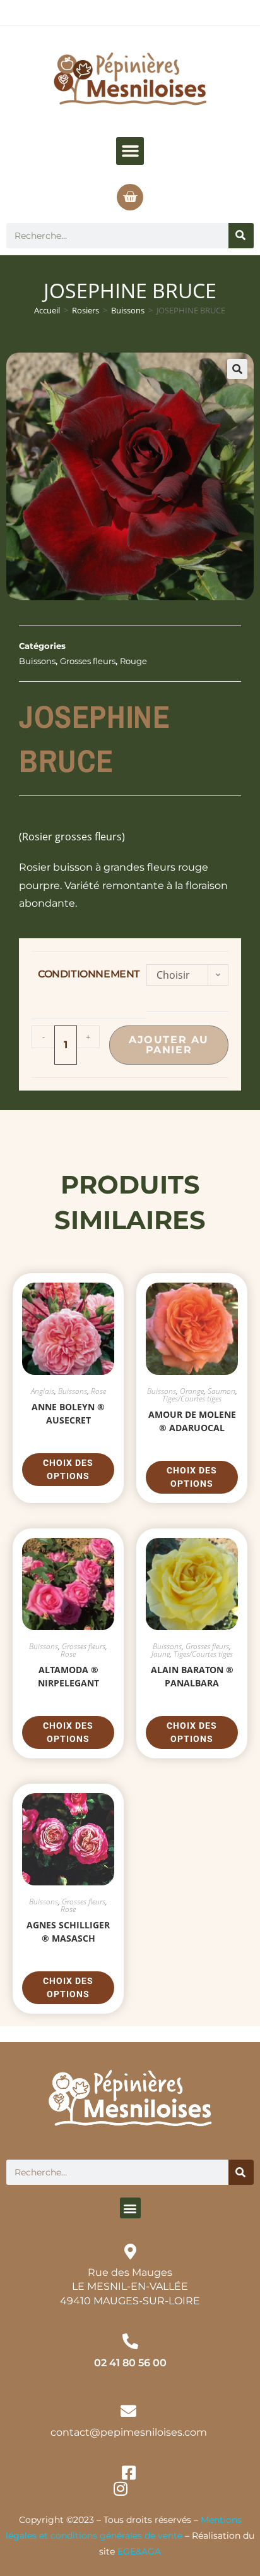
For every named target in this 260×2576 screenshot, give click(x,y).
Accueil (47, 310)
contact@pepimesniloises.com (129, 2432)
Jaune (161, 1654)
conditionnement (89, 974)
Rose (98, 1391)
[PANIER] (130, 197)
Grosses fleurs (88, 661)
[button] (130, 151)
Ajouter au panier (169, 1045)
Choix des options (68, 1469)
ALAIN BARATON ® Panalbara (192, 1676)
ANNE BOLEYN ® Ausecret (68, 1413)
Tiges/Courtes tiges (192, 1399)
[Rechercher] (241, 236)
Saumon (222, 1391)
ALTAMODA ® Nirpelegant (68, 1676)
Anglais (43, 1391)
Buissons (128, 310)
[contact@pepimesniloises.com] (128, 2411)
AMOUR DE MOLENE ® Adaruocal (192, 1421)
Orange (192, 1391)
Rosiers (86, 310)
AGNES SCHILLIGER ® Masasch (68, 1932)
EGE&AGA (139, 2551)
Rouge (133, 661)
